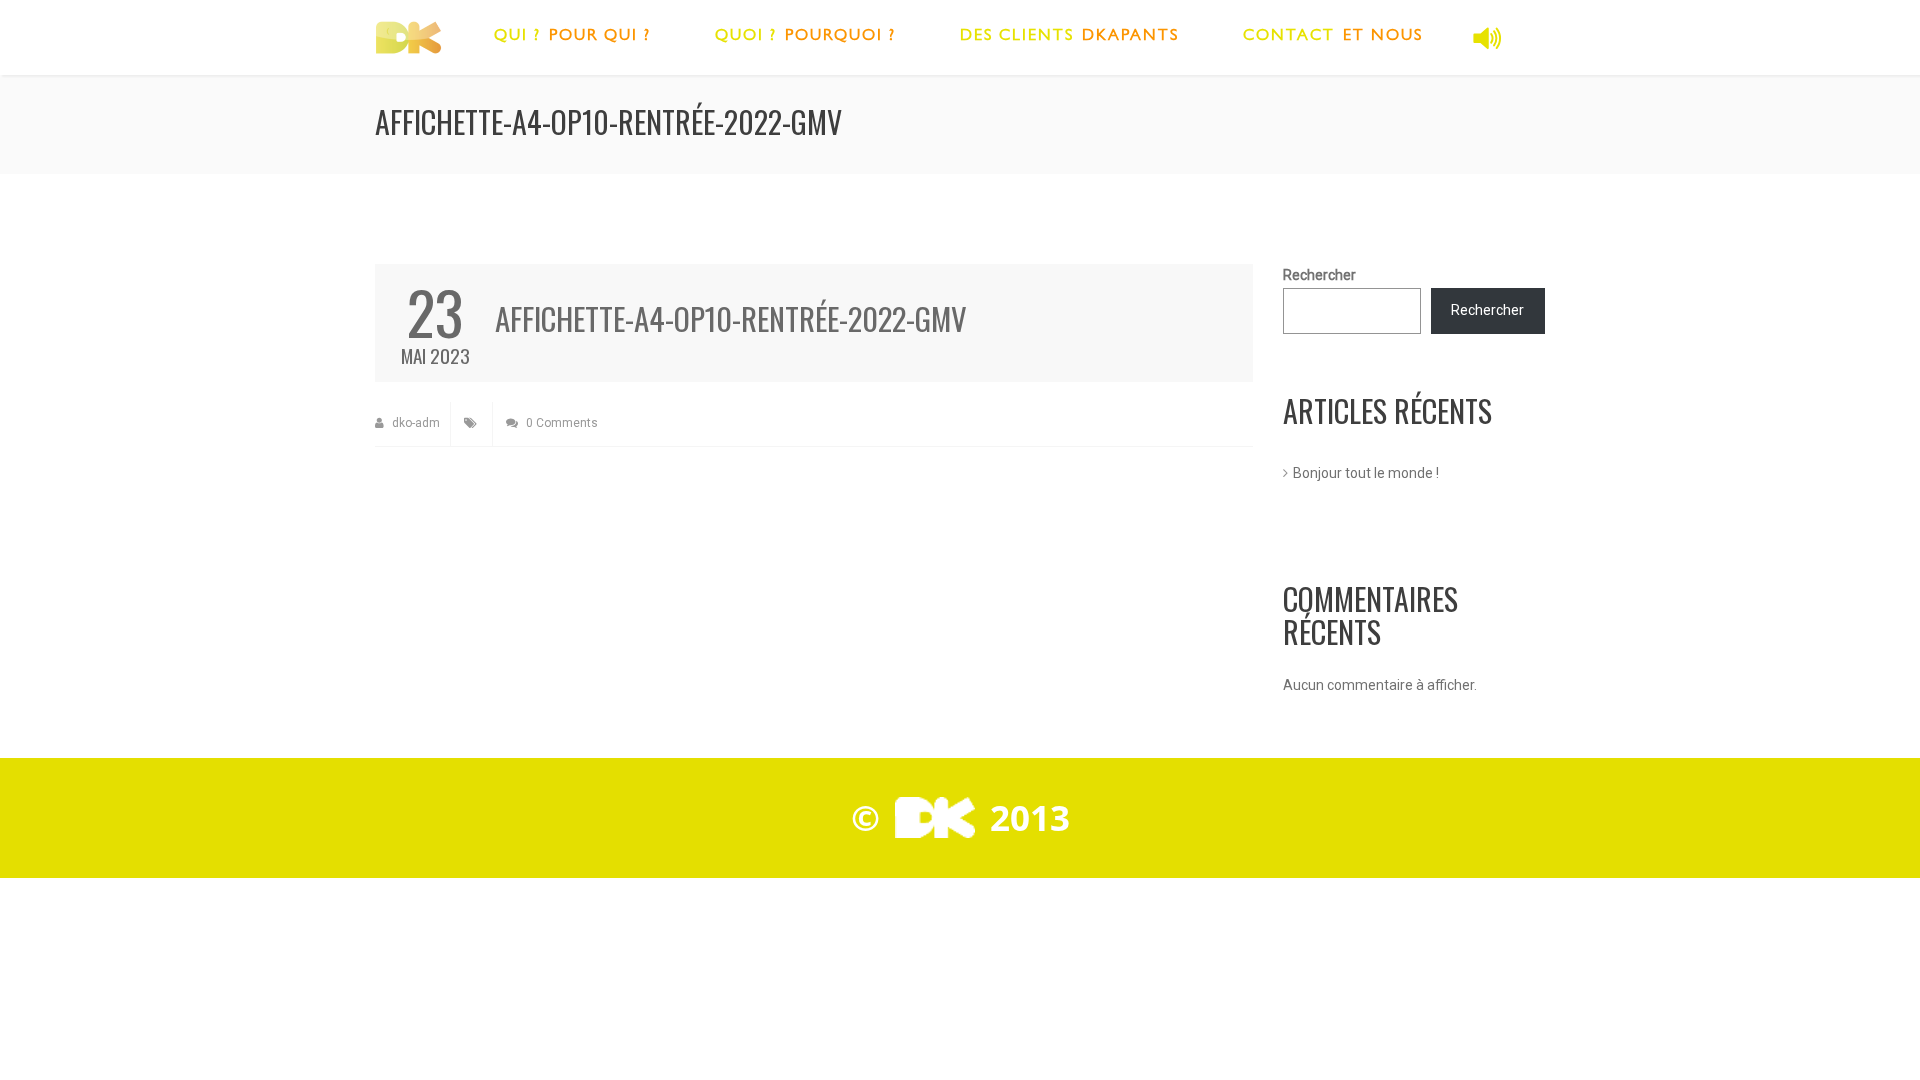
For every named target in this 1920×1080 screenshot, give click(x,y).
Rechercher (1319, 275)
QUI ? (517, 37)
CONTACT (1289, 37)
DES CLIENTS (1017, 37)
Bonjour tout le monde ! (1366, 473)
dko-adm (414, 423)
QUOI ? (746, 37)
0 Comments (560, 423)
